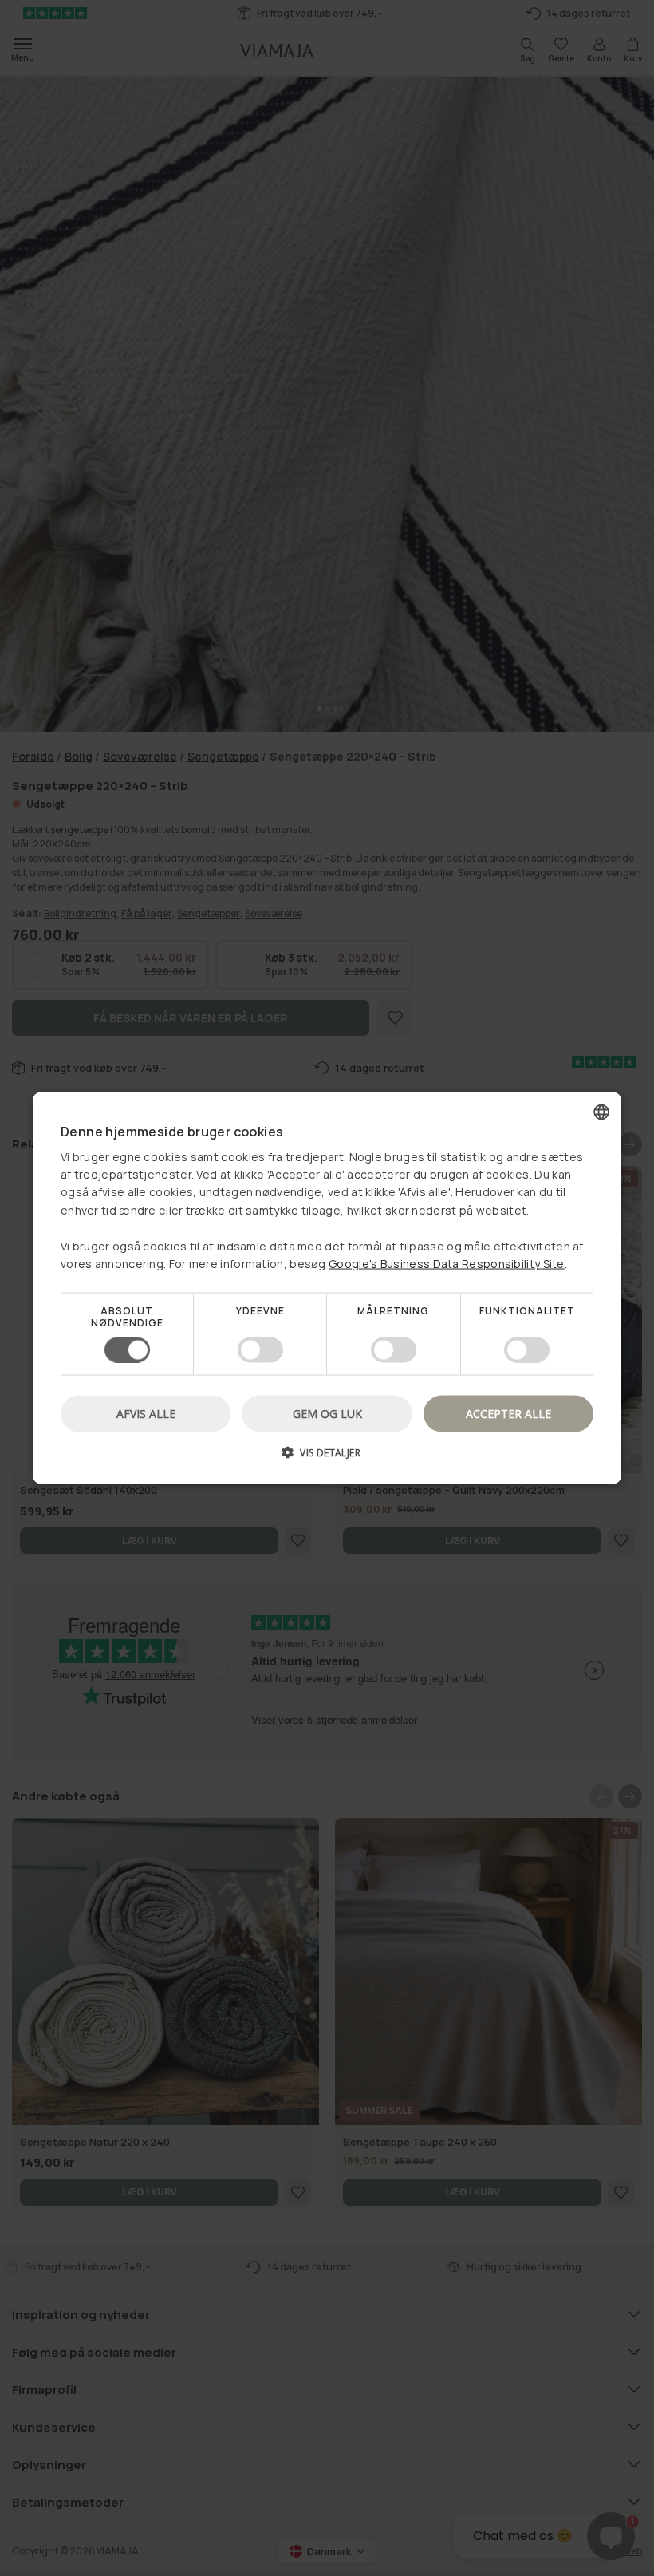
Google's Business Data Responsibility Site (447, 1264)
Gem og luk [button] (327, 1413)
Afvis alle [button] (146, 1413)
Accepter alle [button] (508, 1413)
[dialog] (327, 1288)
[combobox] (601, 1112)
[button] (327, 1458)
